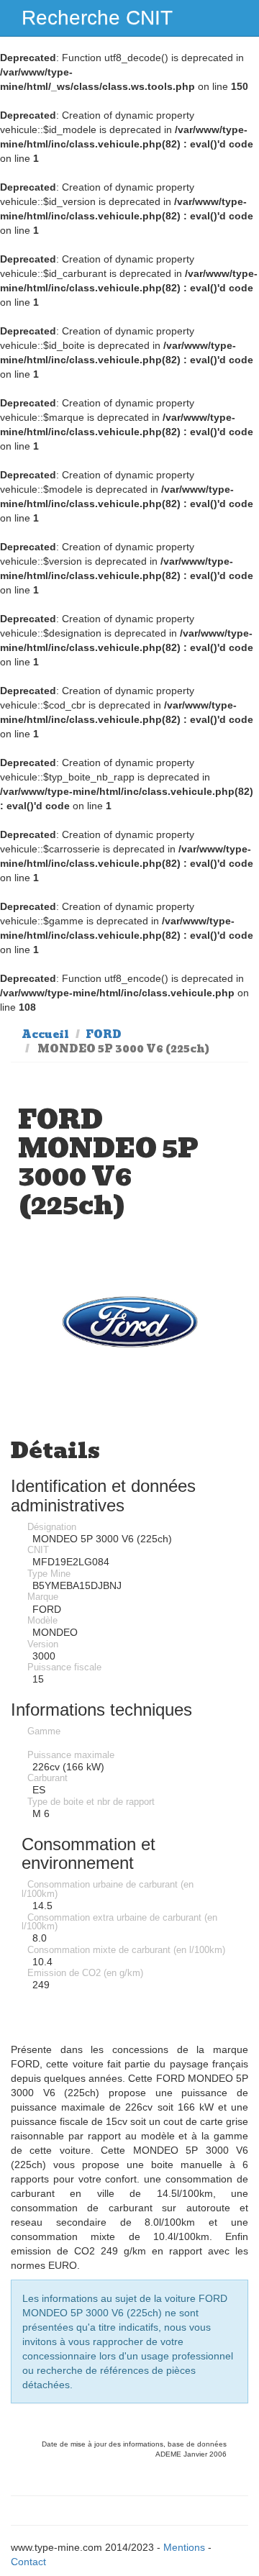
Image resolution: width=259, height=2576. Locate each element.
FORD (104, 1034)
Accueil (45, 1034)
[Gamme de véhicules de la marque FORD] (129, 1322)
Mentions (184, 2547)
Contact (28, 2562)
